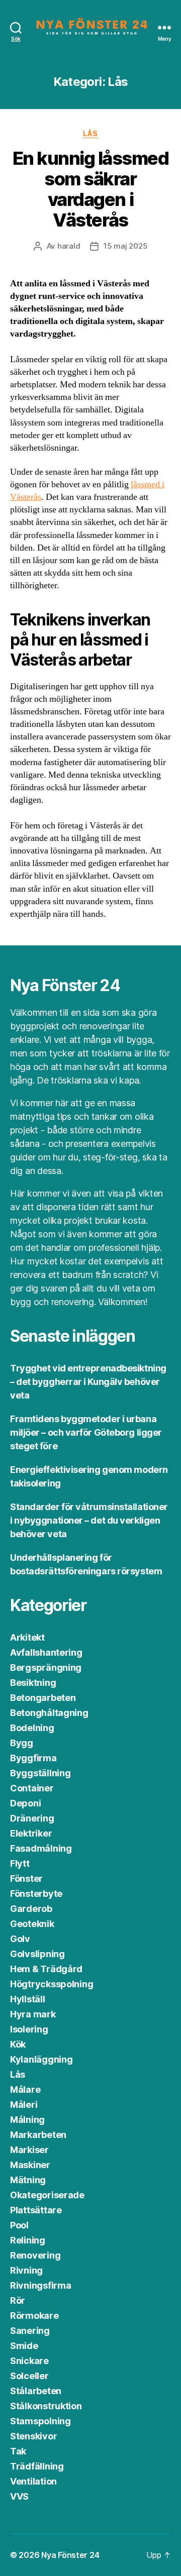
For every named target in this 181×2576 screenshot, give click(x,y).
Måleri (24, 2105)
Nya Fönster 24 (70, 2555)
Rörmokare (34, 2316)
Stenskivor (33, 2436)
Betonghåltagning (49, 1713)
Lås (90, 133)
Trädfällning (37, 2466)
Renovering (35, 2255)
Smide (24, 2346)
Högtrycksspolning (52, 1984)
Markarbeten (38, 2135)
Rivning (26, 2270)
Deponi (25, 1803)
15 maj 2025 (125, 246)
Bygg (22, 1743)
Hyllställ (28, 1999)
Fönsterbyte (36, 1894)
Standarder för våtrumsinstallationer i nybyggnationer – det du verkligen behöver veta (89, 1520)
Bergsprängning (46, 1668)
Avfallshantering (46, 1652)
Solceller (29, 2376)
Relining (28, 2240)
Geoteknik (32, 1924)
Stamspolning (40, 2421)
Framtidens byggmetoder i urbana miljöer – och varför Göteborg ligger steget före (86, 1432)
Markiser (29, 2150)
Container (32, 1788)
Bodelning (32, 1728)
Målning (27, 2120)
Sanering (30, 2331)
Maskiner (30, 2165)
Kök (18, 2044)
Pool (19, 2225)
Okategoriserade (47, 2195)
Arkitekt (27, 1637)
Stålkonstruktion (46, 2406)
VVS (19, 2496)
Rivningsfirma (41, 2285)
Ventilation (33, 2481)
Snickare (29, 2361)
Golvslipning (37, 1954)
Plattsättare (36, 2210)
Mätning (28, 2180)
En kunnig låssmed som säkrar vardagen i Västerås (91, 189)
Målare (25, 2089)
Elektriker (31, 1833)
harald (69, 246)
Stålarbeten (36, 2391)
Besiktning (33, 1683)
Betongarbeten (43, 1698)
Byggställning (40, 1773)
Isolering (29, 2029)
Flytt (20, 1863)
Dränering (32, 1818)
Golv (20, 1939)
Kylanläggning (41, 2059)
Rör (18, 2300)
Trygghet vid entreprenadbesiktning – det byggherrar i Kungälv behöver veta (88, 1382)
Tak (18, 2451)
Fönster (26, 1879)
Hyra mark (33, 2014)
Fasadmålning (41, 1848)
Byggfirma (33, 1758)
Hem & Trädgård (46, 1969)
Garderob (31, 1909)
